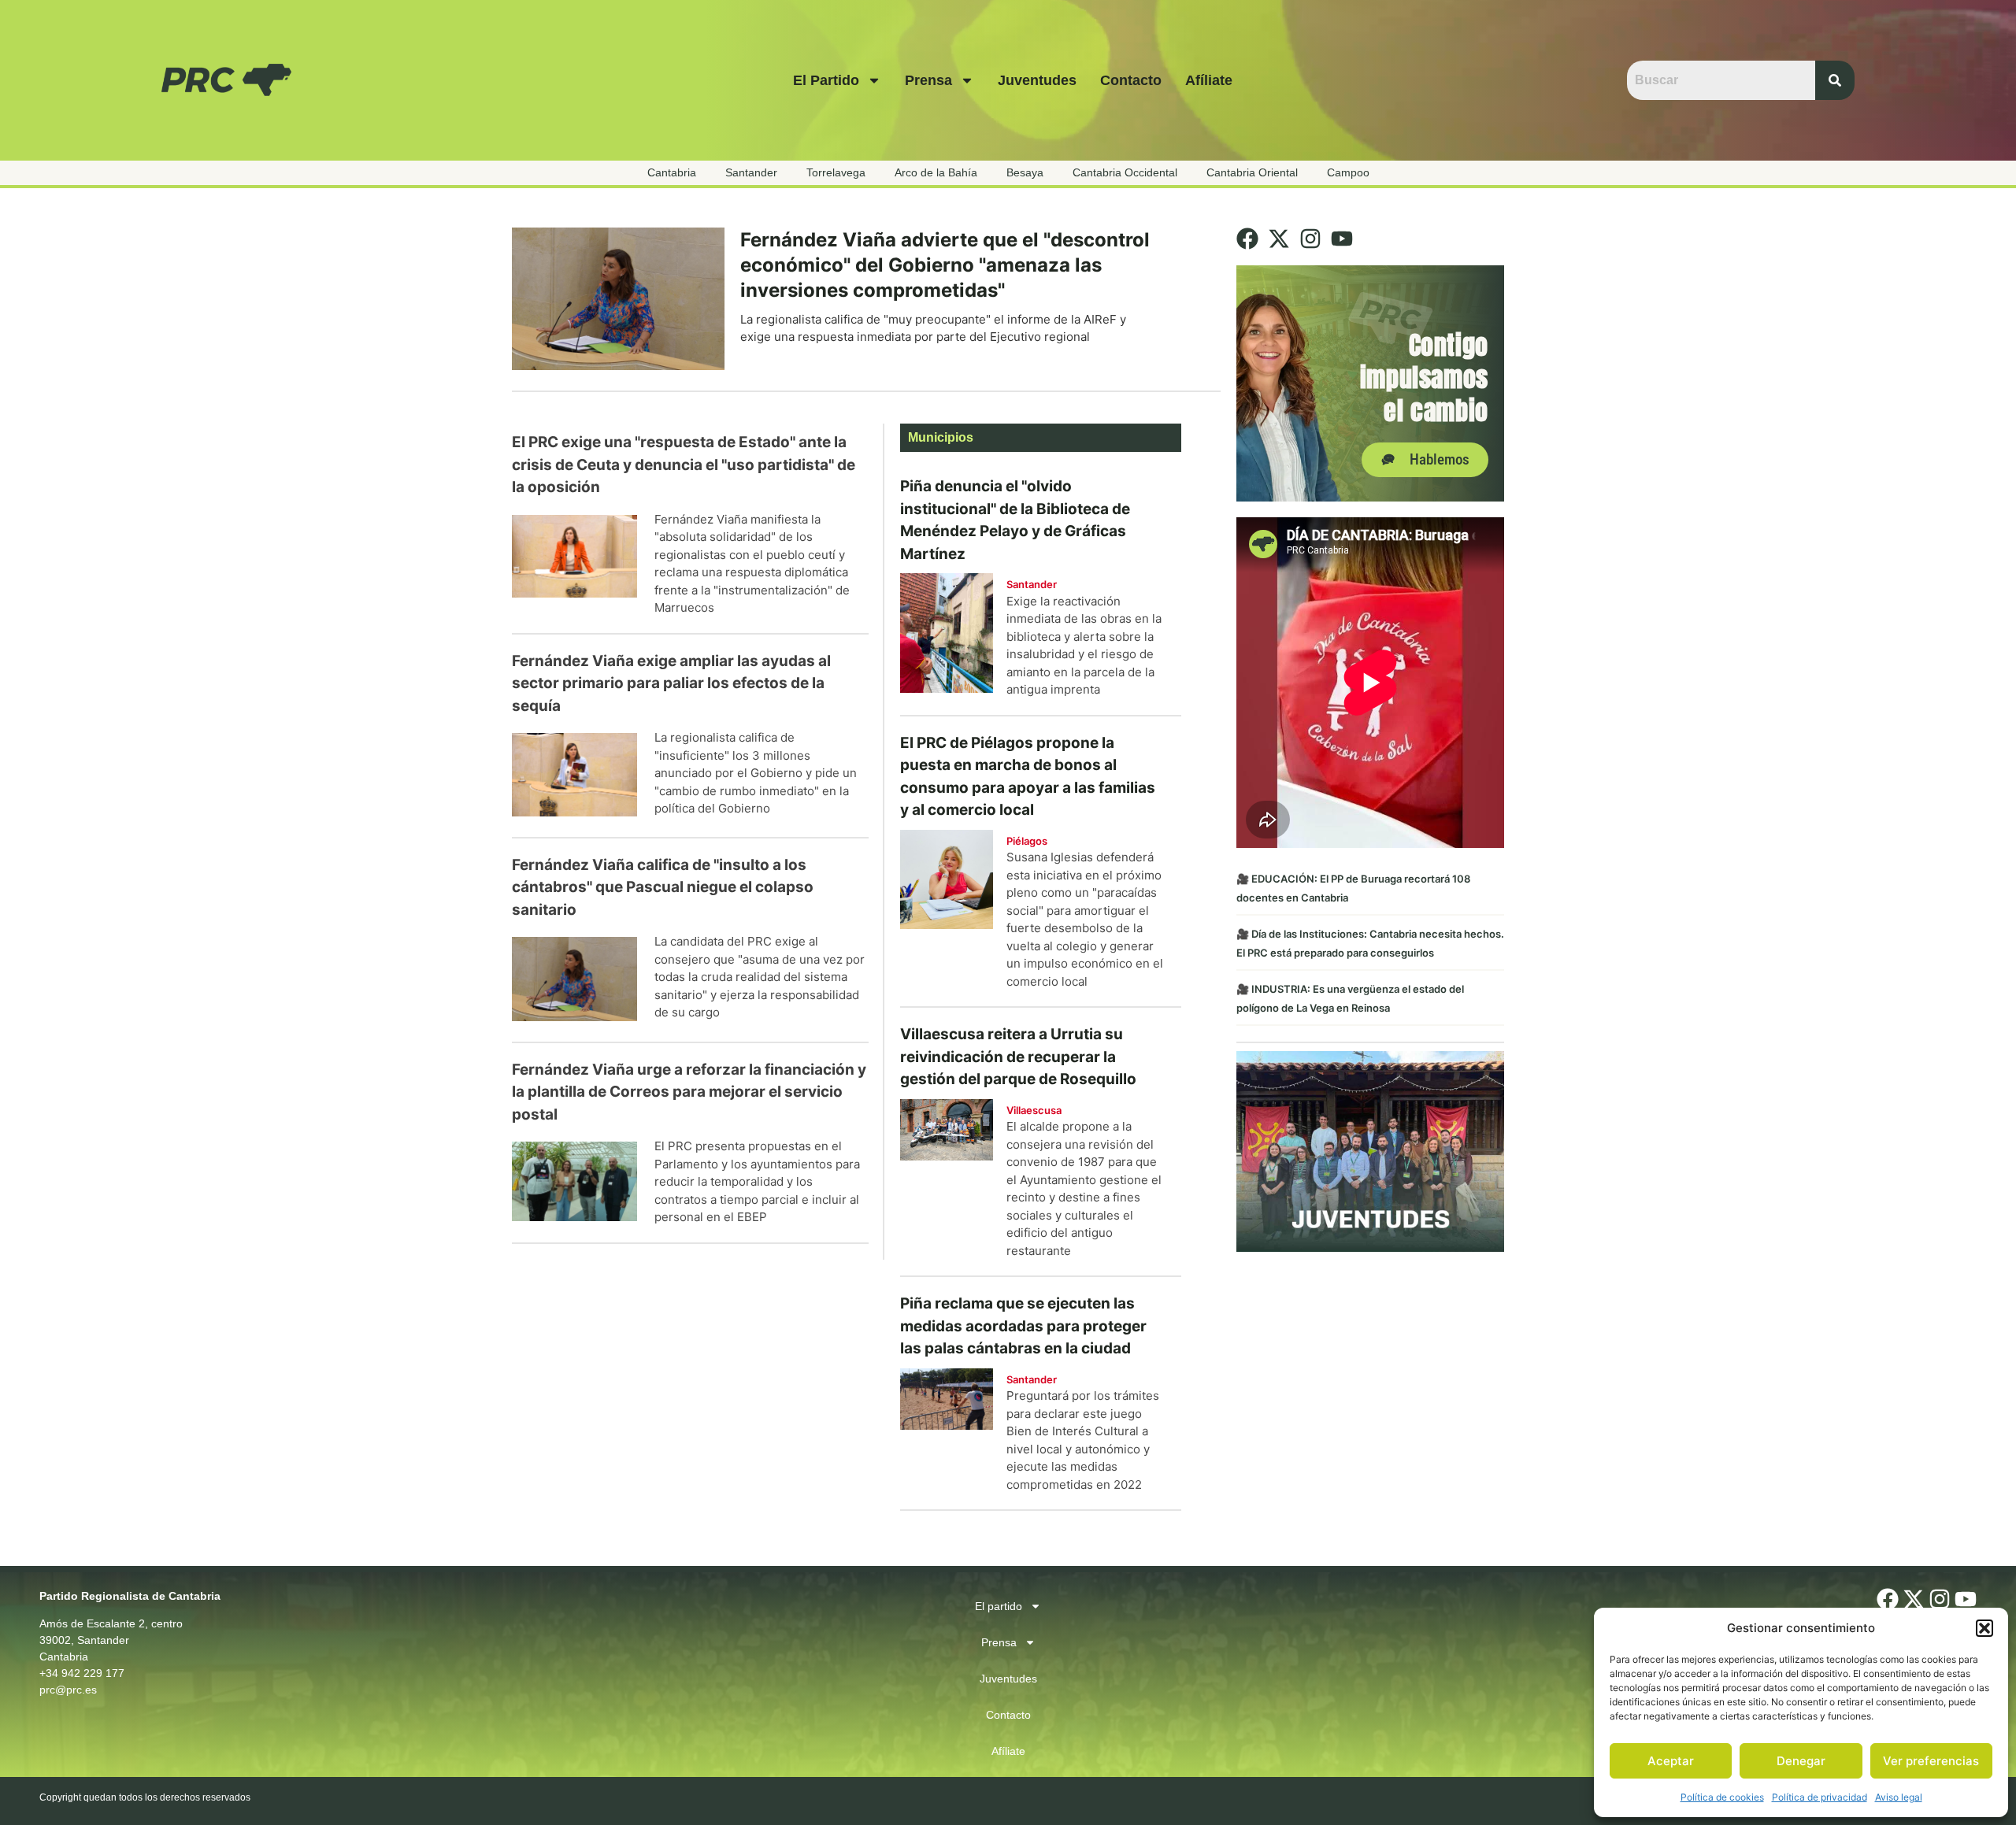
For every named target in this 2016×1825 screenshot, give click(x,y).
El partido (826, 80)
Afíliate (1209, 80)
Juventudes (1037, 80)
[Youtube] (1342, 239)
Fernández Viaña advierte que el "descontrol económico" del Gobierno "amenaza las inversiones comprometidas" (945, 265)
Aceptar (1671, 1761)
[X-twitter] (1279, 239)
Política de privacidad (1820, 1797)
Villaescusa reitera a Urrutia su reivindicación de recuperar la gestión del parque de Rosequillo (1018, 1057)
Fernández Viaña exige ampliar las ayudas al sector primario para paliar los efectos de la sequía (671, 683)
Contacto (1131, 80)
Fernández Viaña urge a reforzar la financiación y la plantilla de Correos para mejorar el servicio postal (689, 1092)
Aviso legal (1899, 1797)
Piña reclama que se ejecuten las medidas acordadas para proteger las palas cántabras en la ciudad (1023, 1326)
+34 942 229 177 (82, 1673)
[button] (1984, 1628)
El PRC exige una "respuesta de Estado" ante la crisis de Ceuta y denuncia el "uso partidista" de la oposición (684, 465)
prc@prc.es (68, 1690)
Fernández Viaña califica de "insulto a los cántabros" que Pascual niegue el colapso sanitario (663, 887)
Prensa (928, 80)
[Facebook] (1247, 239)
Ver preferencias (1931, 1761)
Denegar (1801, 1761)
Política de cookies (1722, 1797)
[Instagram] (1310, 239)
